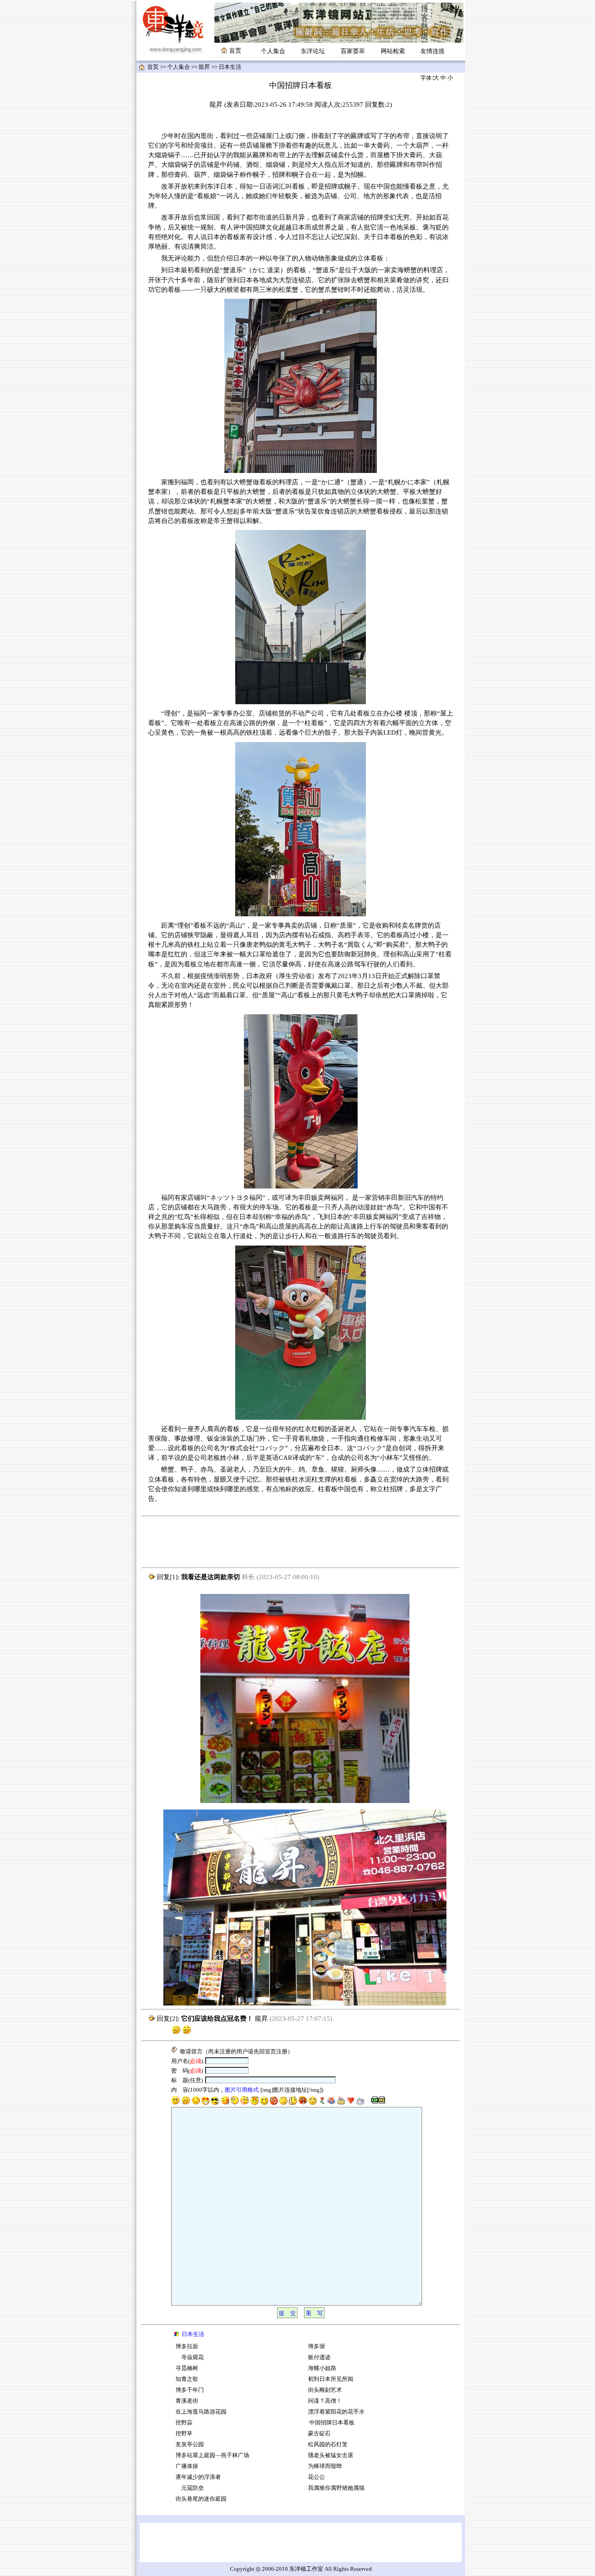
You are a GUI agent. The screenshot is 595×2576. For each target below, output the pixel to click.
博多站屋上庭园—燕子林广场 (212, 2455)
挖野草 (184, 2434)
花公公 (316, 2477)
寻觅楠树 (187, 2368)
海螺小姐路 (322, 2368)
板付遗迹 (319, 2357)
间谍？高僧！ (325, 2401)
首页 (153, 67)
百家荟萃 (353, 51)
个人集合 (273, 51)
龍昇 (204, 67)
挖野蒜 (184, 2423)
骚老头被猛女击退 (331, 2455)
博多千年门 (190, 2390)
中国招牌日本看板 (331, 2423)
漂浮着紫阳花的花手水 (336, 2412)
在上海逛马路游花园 (201, 2412)
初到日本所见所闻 (331, 2379)
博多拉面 (187, 2346)
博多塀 (316, 2346)
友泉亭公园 (190, 2444)
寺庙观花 (190, 2357)
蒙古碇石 (319, 2434)
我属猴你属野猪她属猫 (336, 2488)
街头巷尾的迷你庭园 (201, 2499)
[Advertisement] (301, 1542)
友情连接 (433, 51)
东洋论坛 (313, 51)
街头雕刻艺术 (325, 2390)
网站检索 (393, 51)
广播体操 (187, 2466)
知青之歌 (187, 2379)
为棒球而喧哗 (325, 2466)
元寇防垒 (190, 2488)
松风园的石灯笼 (328, 2444)
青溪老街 (187, 2401)
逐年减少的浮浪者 (198, 2477)
